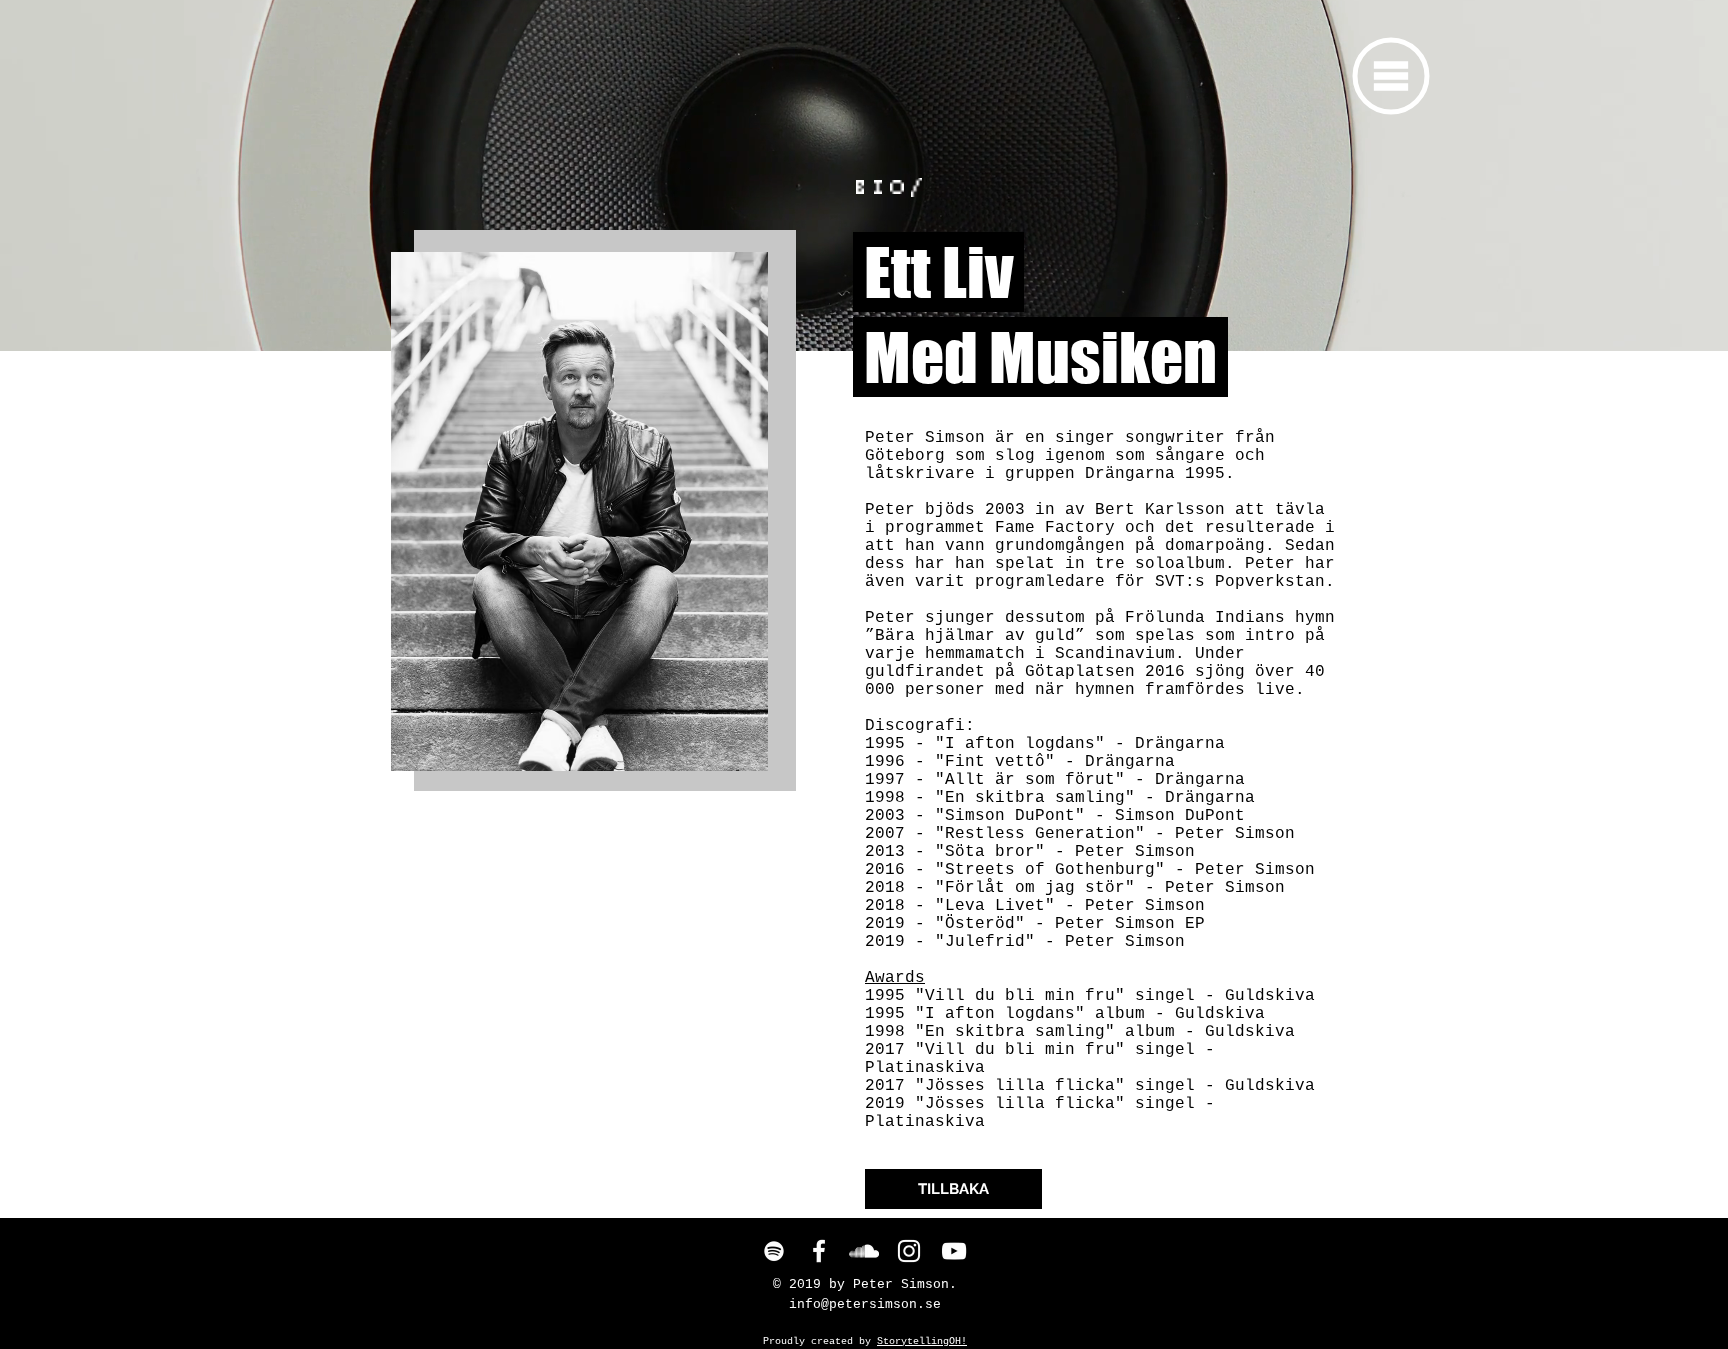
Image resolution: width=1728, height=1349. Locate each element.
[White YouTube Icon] (954, 1251)
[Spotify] (774, 1251)
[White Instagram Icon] (909, 1251)
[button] (1391, 76)
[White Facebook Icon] (819, 1251)
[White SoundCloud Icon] (864, 1251)
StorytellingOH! (922, 1341)
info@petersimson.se (865, 1304)
